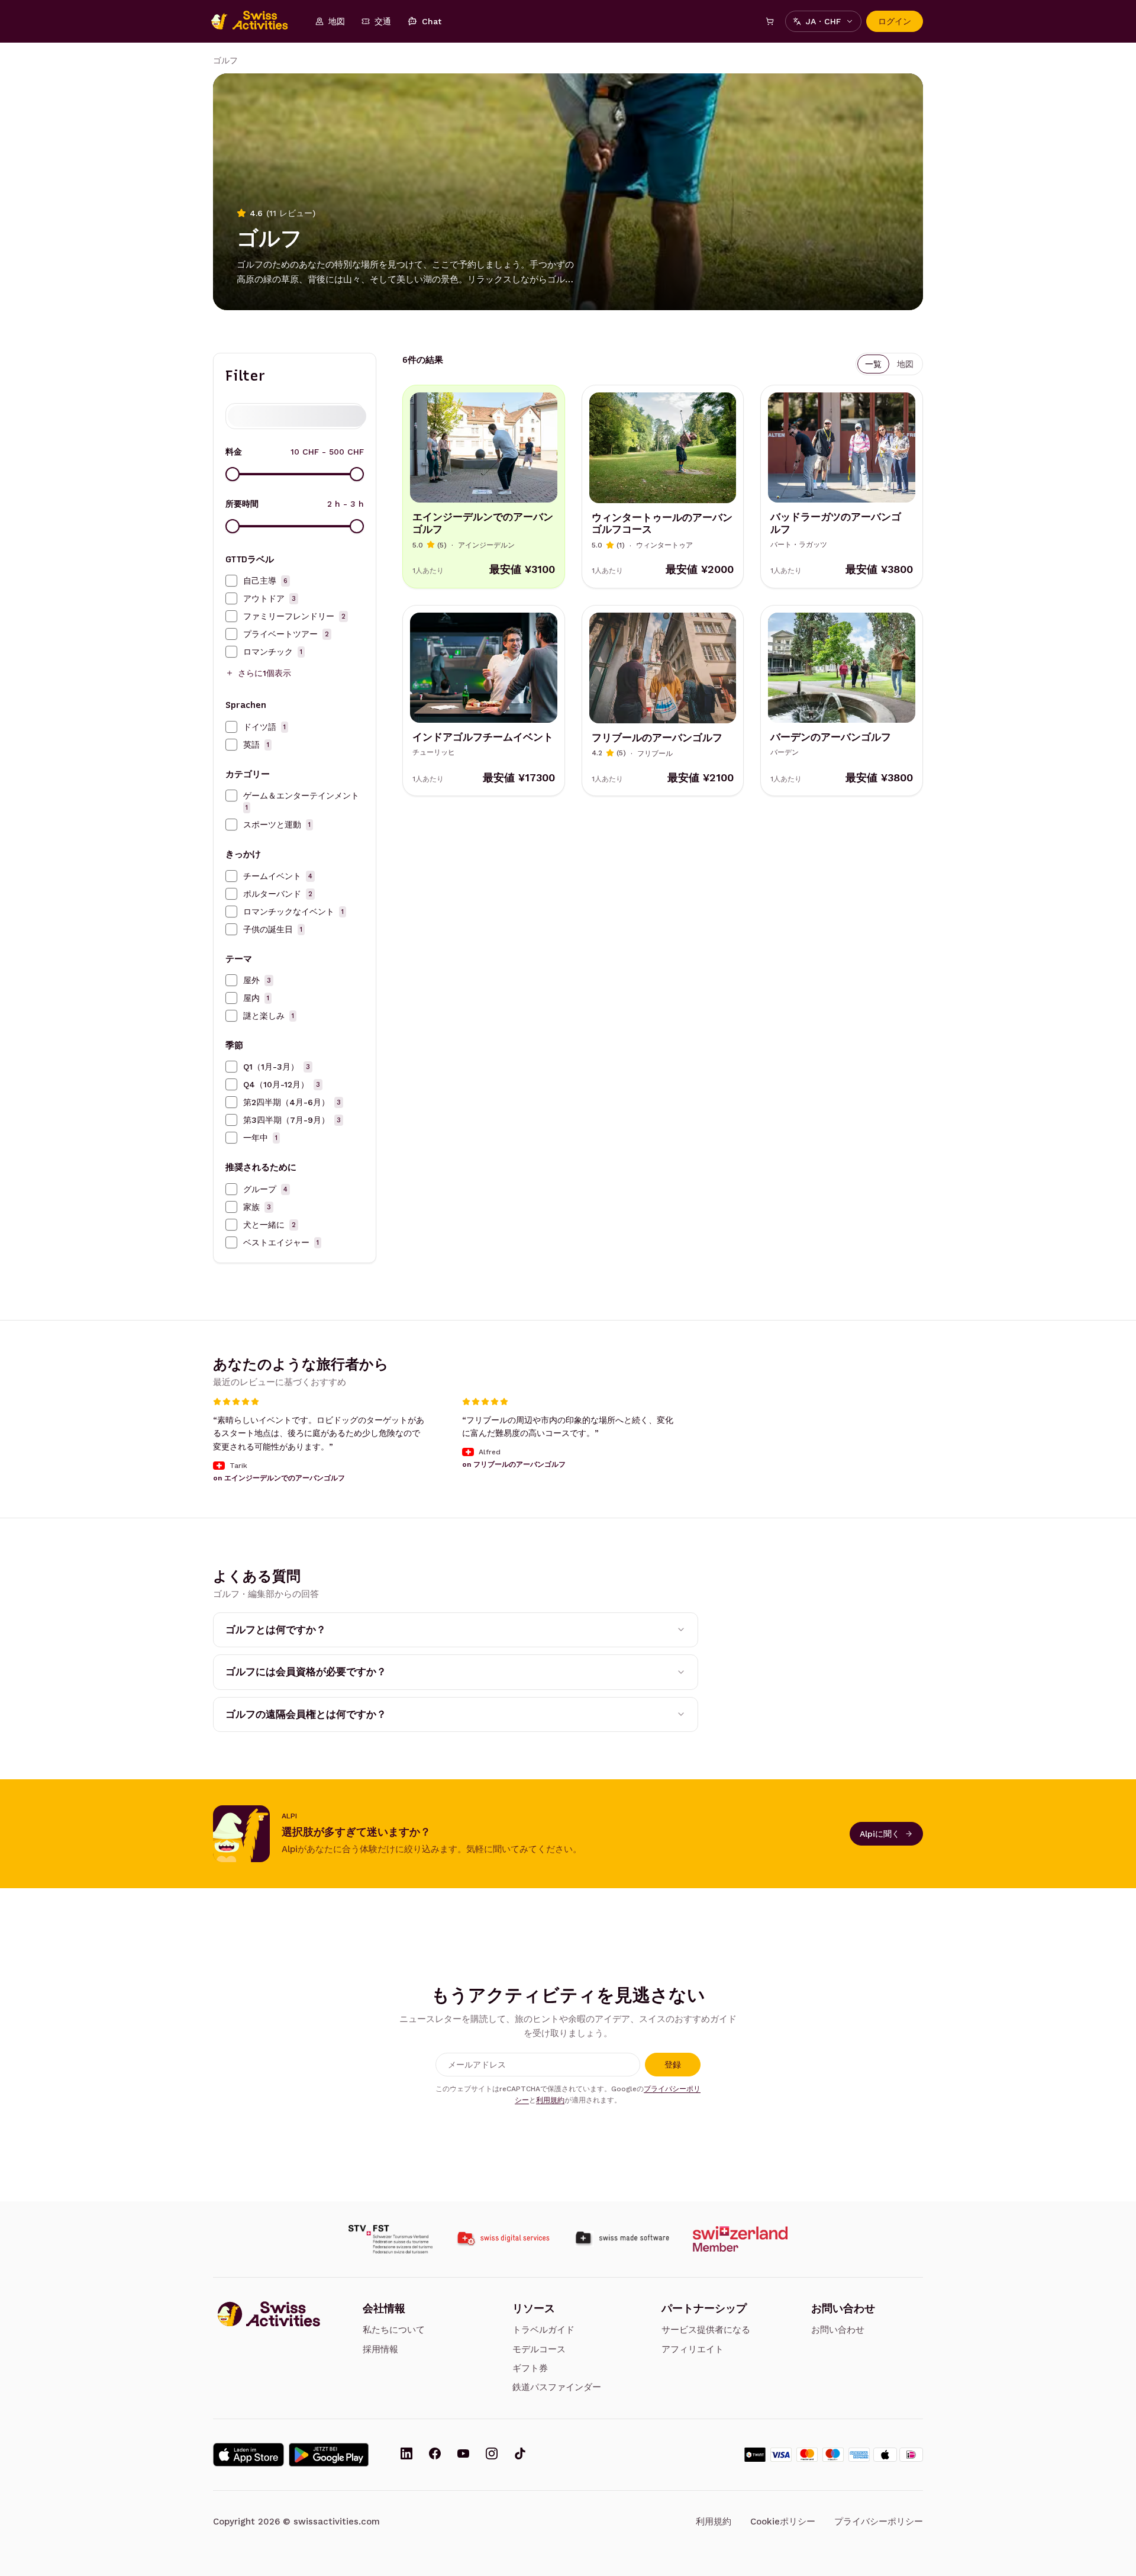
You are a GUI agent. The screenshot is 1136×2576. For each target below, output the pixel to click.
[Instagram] (492, 2455)
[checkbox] (231, 581)
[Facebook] (435, 2455)
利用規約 (550, 2100)
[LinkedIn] (406, 2455)
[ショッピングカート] (770, 21)
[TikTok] (520, 2455)
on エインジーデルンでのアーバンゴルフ (279, 1478)
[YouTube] (463, 2455)
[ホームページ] (256, 21)
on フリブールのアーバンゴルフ (514, 1464)
